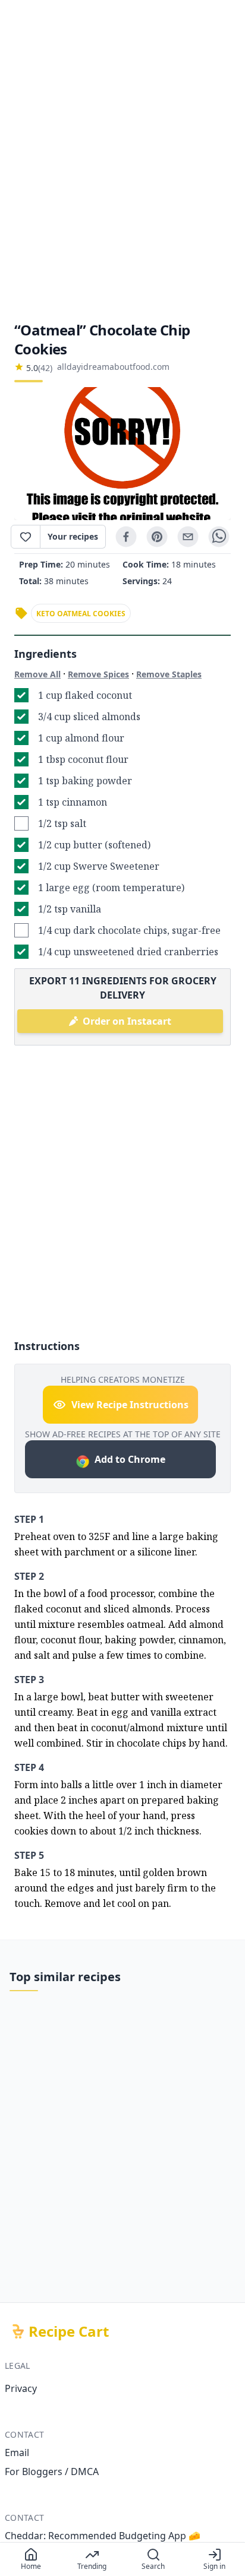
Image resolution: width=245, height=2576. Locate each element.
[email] (188, 537)
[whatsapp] (219, 537)
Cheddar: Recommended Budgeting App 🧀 (103, 2536)
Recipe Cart (69, 2331)
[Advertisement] (122, 160)
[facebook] (126, 537)
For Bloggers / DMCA (52, 2472)
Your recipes (73, 536)
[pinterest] (157, 537)
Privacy (21, 2388)
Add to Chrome (130, 1459)
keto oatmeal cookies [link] (81, 614)
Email (17, 2453)
